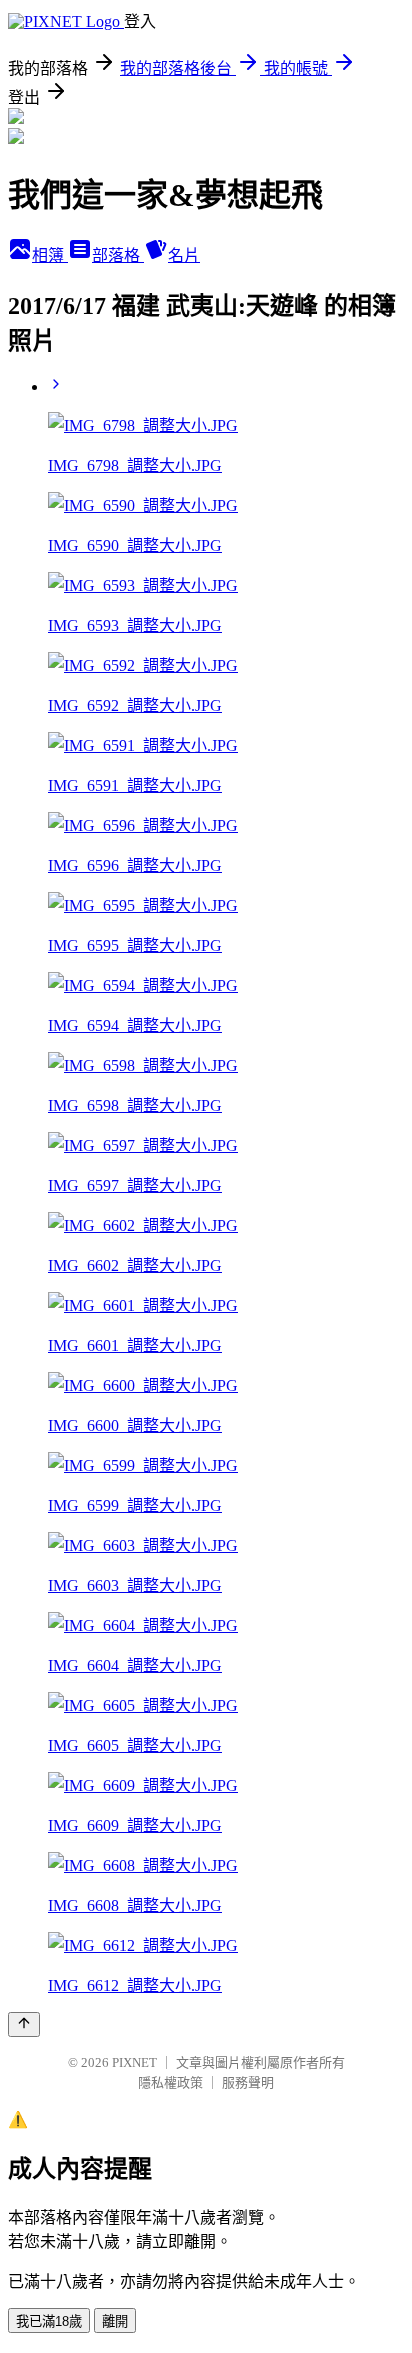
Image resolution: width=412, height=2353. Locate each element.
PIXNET (134, 2062)
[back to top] (24, 2024)
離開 (115, 2321)
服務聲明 (248, 2082)
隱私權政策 (170, 2082)
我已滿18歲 (49, 2321)
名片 (184, 255)
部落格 (118, 255)
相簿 (50, 255)
